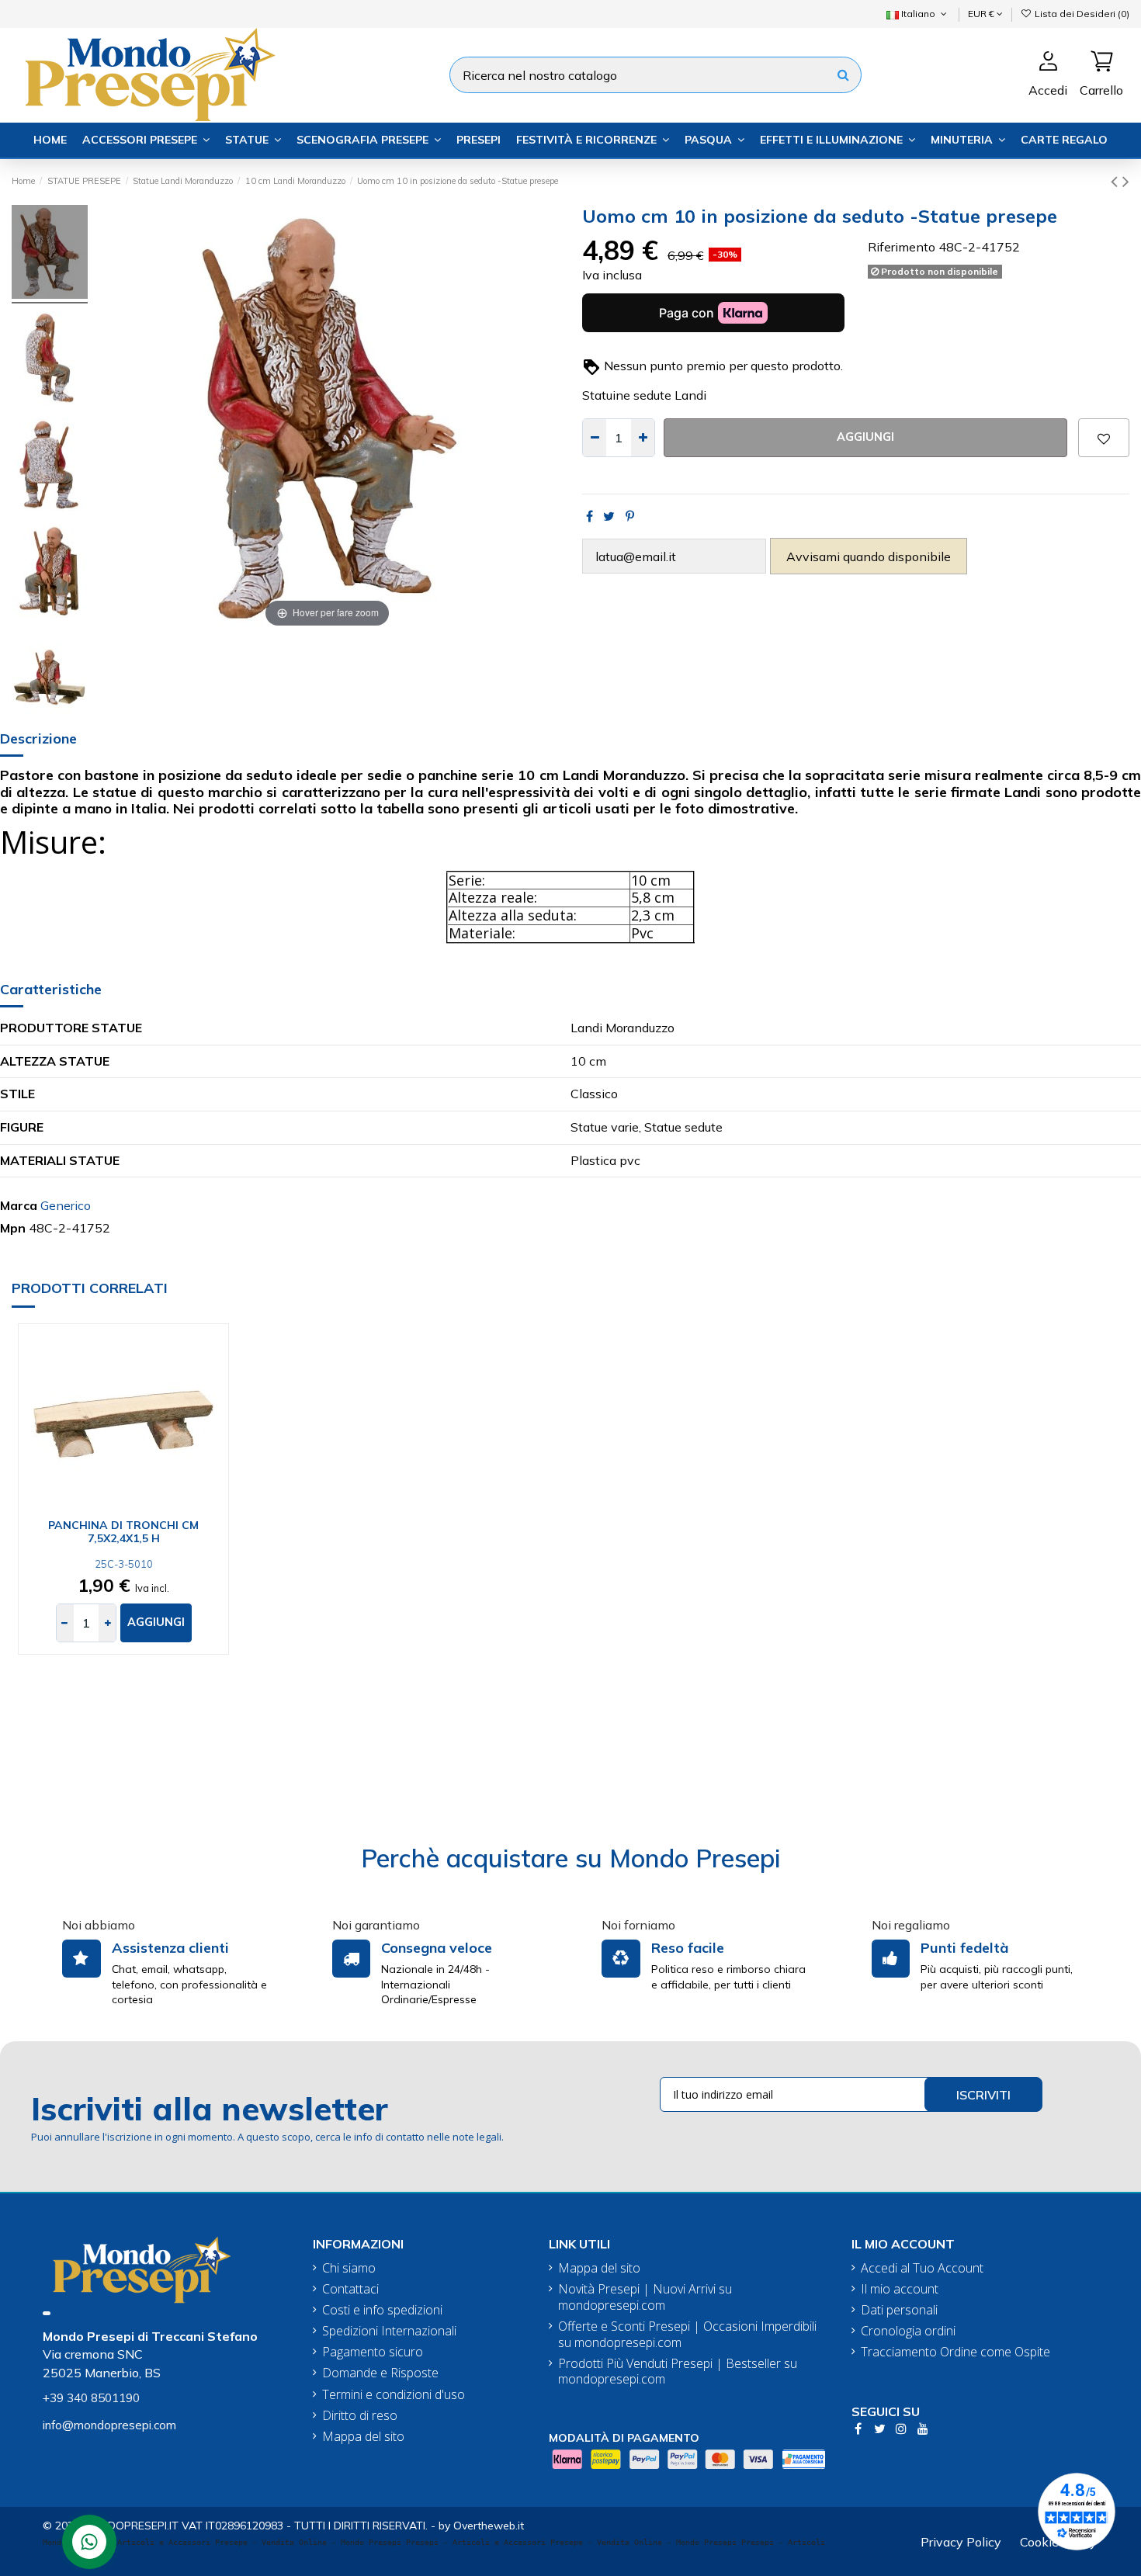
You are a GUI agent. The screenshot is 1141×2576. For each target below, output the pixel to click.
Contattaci (350, 2289)
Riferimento (902, 247)
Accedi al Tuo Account (922, 2268)
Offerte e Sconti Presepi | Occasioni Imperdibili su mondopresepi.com (687, 2335)
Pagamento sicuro (373, 2352)
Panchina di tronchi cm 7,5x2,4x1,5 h (123, 1532)
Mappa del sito (363, 2437)
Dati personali (899, 2310)
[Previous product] (1117, 181)
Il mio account (900, 2289)
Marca (19, 1205)
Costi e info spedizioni (382, 2310)
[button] (146, 140)
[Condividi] (590, 516)
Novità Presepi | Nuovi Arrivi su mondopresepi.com (645, 2297)
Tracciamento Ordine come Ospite (955, 2352)
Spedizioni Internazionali (389, 2331)
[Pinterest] (630, 516)
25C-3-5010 (124, 1564)
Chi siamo (349, 2268)
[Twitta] (609, 516)
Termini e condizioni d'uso (394, 2395)
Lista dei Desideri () (1081, 14)
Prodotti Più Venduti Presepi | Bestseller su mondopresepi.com (678, 2372)
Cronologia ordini (908, 2331)
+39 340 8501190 (91, 2398)
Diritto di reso (360, 2416)
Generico (66, 1205)
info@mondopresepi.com (109, 2425)
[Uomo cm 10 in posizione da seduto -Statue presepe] (50, 254)
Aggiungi (865, 437)
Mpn (13, 1228)
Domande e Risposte (380, 2373)
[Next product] (1126, 181)
